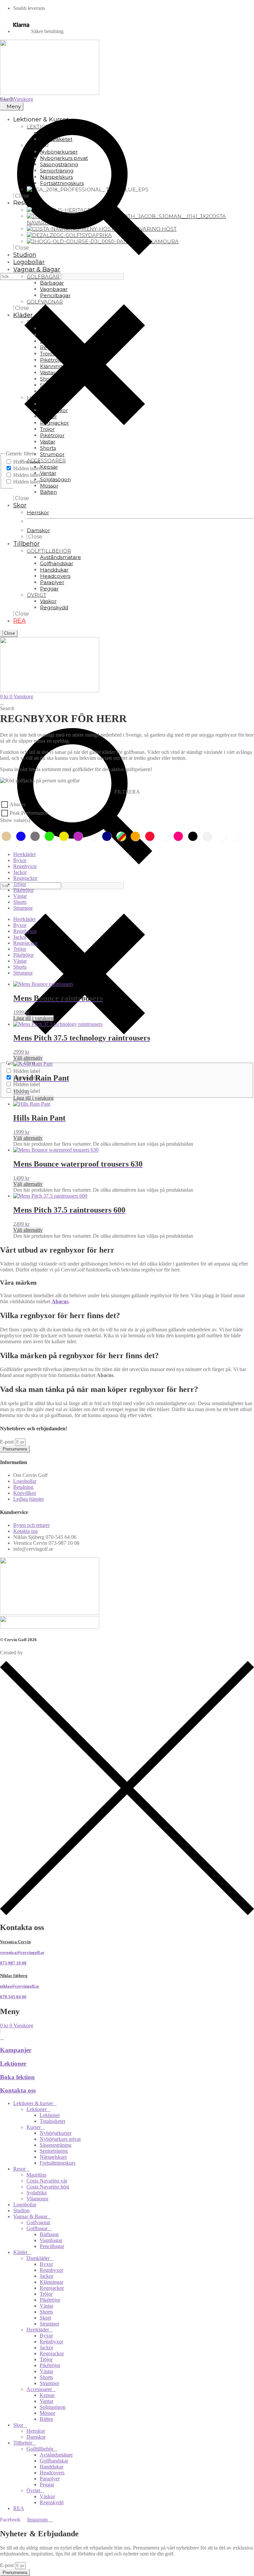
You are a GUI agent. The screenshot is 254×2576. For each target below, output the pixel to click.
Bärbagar (49, 2234)
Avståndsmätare (56, 2455)
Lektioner (13, 2064)
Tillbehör (23, 2443)
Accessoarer (39, 2389)
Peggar (47, 2484)
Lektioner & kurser (33, 2103)
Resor (19, 2169)
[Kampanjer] (2, 2037)
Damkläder (38, 2258)
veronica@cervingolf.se (22, 1952)
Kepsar (47, 2395)
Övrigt (33, 2490)
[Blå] (22, 836)
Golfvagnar (38, 2222)
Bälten (46, 2419)
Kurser (34, 2127)
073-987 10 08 (13, 1963)
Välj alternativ (28, 1058)
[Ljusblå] (94, 836)
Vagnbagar (51, 2240)
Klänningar (51, 2282)
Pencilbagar (52, 2246)
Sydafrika (37, 2193)
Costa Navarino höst (48, 2187)
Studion (21, 2210)
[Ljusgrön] (237, 836)
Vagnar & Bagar (30, 2216)
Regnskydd (52, 2502)
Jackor (20, 872)
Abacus (18, 804)
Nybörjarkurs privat (60, 2139)
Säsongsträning (56, 2145)
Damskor (36, 2437)
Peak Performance (29, 813)
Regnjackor (25, 878)
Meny (14, 106)
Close (9, 633)
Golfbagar (37, 2228)
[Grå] (37, 836)
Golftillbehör (40, 2449)
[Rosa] (180, 836)
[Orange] (137, 836)
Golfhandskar (54, 2461)
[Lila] (80, 836)
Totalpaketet (52, 2121)
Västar (20, 896)
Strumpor (23, 908)
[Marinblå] (108, 836)
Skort (45, 2318)
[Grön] (51, 836)
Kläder (20, 2252)
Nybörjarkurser (56, 2133)
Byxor (20, 860)
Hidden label (27, 468)
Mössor (47, 2413)
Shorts (20, 902)
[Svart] (194, 836)
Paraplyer (50, 2479)
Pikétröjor (23, 890)
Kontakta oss (18, 2090)
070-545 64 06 (13, 1997)
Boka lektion (17, 2077)
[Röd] (151, 836)
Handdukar (51, 2467)
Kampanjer (16, 2050)
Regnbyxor (25, 866)
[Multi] (123, 836)
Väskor (47, 2496)
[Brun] (223, 836)
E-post (7, 1442)
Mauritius (36, 2175)
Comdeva (34, 1653)
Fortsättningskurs (58, 2163)
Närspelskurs (53, 2157)
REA (19, 2508)
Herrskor (36, 2431)
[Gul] (65, 836)
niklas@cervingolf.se (20, 1986)
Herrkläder (24, 854)
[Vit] (209, 836)
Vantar (46, 2401)
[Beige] (8, 836)
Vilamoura (37, 2199)
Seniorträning (54, 2151)
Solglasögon (53, 2407)
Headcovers (52, 2473)
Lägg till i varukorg (33, 1018)
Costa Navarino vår (47, 2181)
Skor (18, 2425)
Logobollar (25, 2205)
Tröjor (20, 884)
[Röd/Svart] (166, 836)
